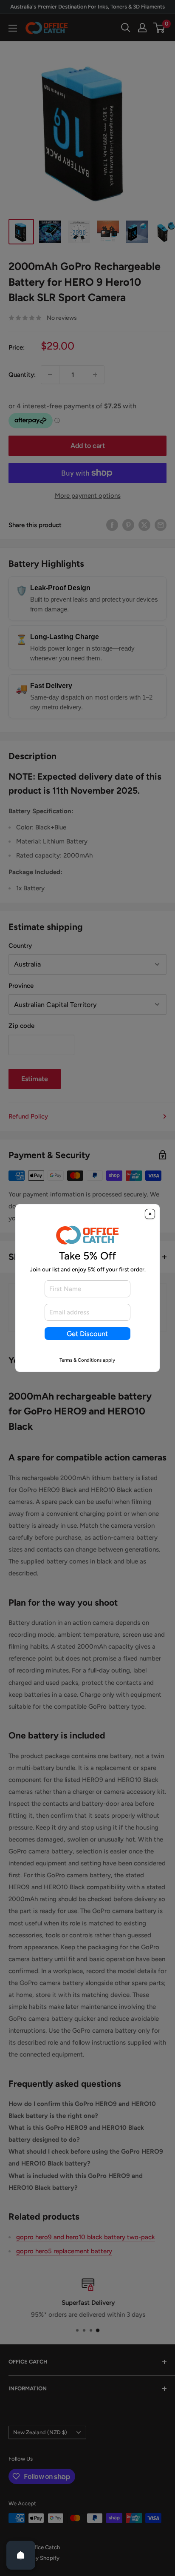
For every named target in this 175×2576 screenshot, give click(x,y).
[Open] (21, 2555)
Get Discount (87, 1334)
